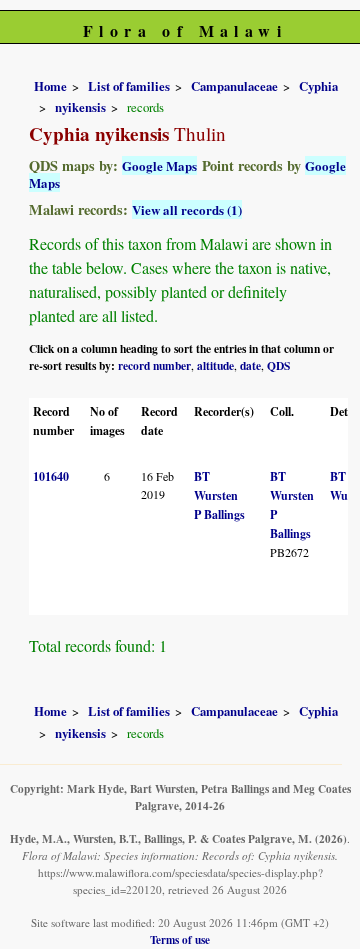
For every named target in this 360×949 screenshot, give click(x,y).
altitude (215, 365)
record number (154, 365)
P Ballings (219, 514)
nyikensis (80, 107)
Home (50, 86)
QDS (278, 365)
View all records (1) (187, 209)
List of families (129, 86)
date (250, 365)
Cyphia (318, 86)
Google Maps (159, 165)
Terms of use (180, 939)
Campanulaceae (234, 86)
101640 (51, 476)
